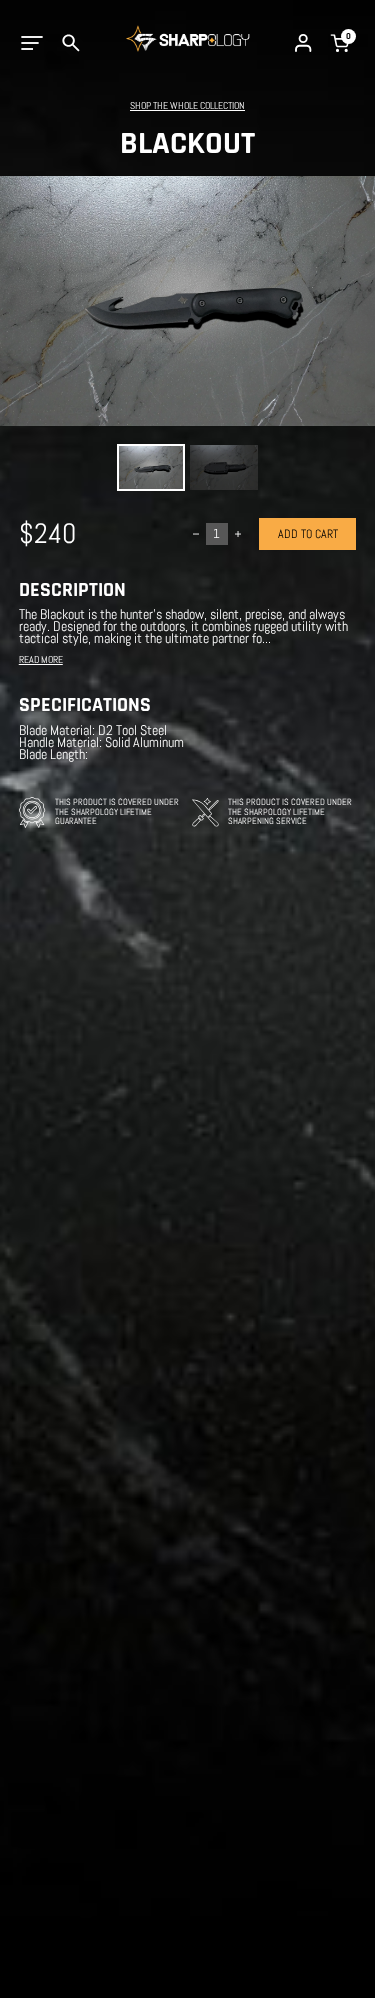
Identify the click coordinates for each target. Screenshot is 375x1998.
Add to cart (308, 534)
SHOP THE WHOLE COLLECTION (187, 105)
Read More (41, 660)
